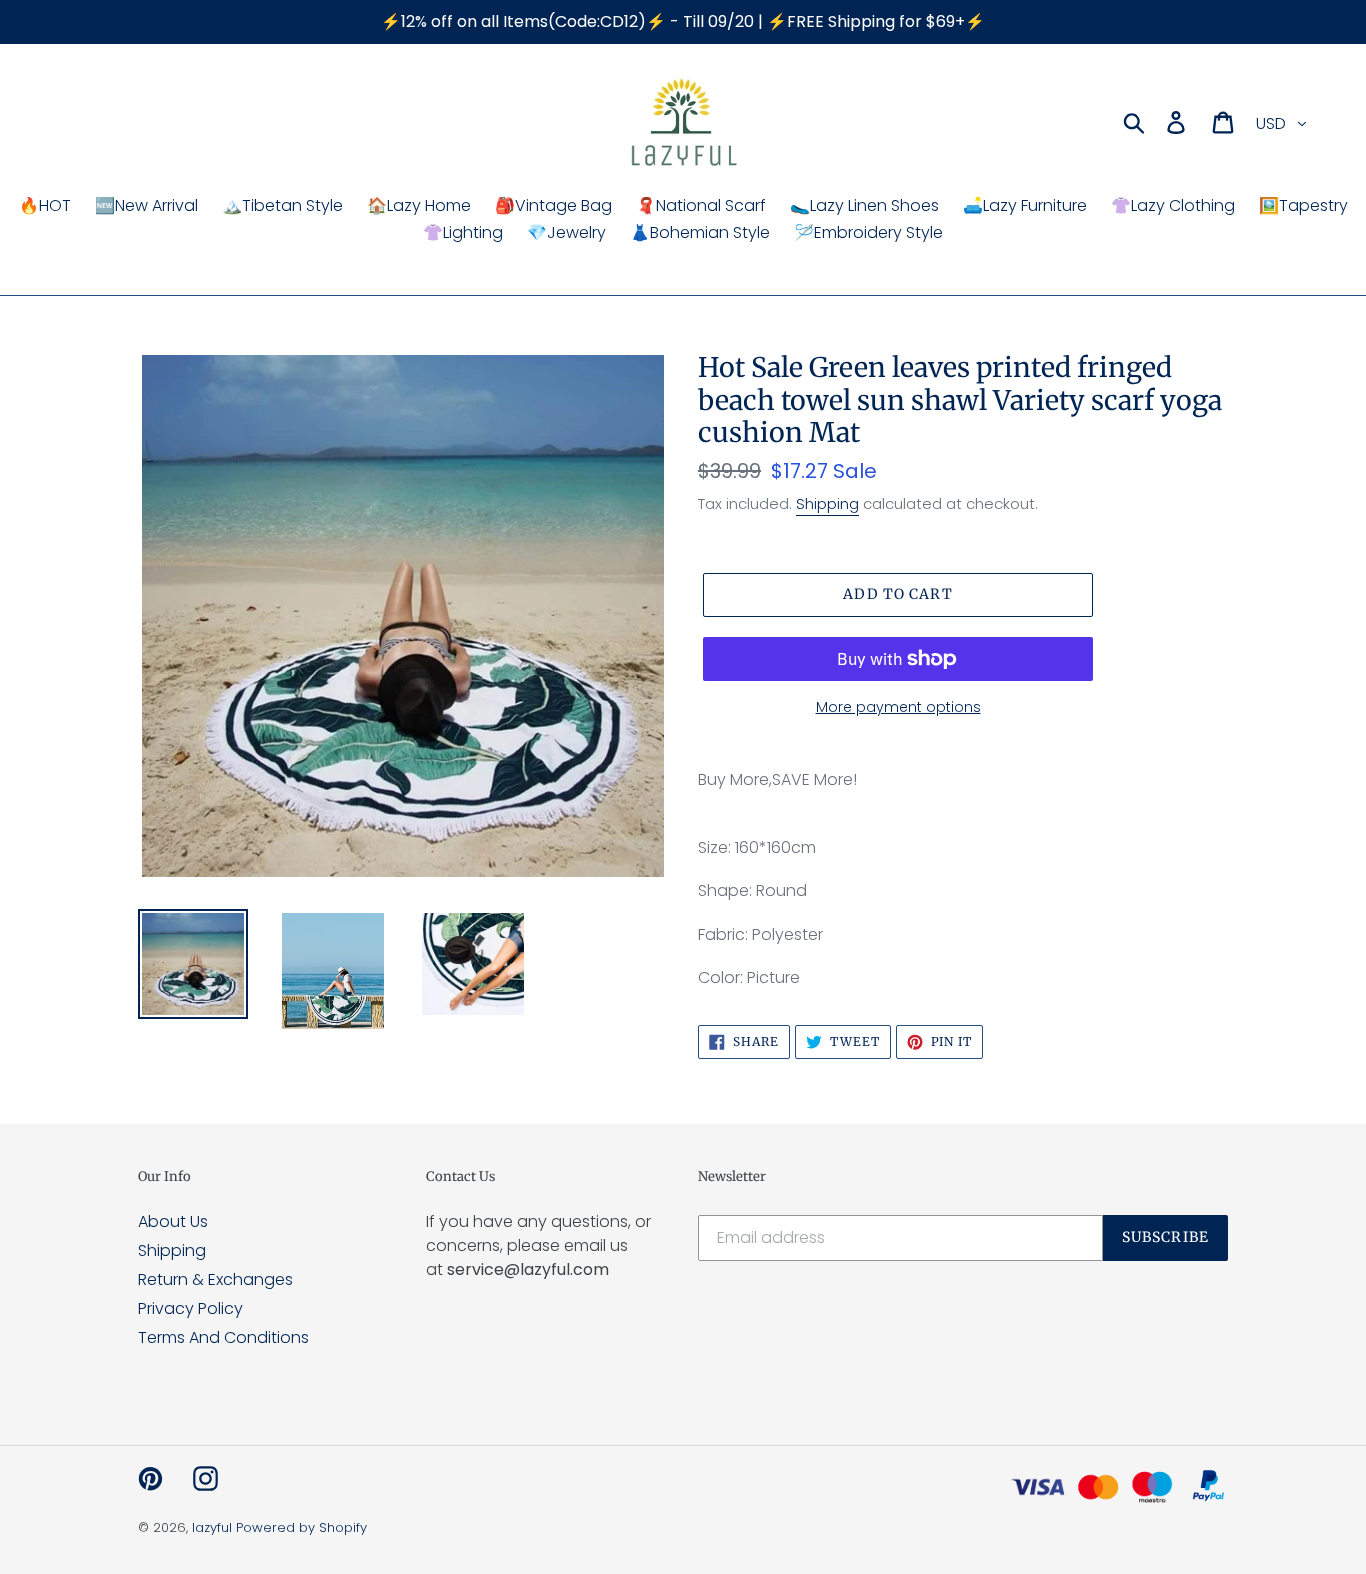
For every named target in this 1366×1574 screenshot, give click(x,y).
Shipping (827, 503)
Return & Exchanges (215, 1279)
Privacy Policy (190, 1308)
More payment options (898, 707)
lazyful (212, 1527)
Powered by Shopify (301, 1527)
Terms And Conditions (223, 1337)
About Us (173, 1221)
